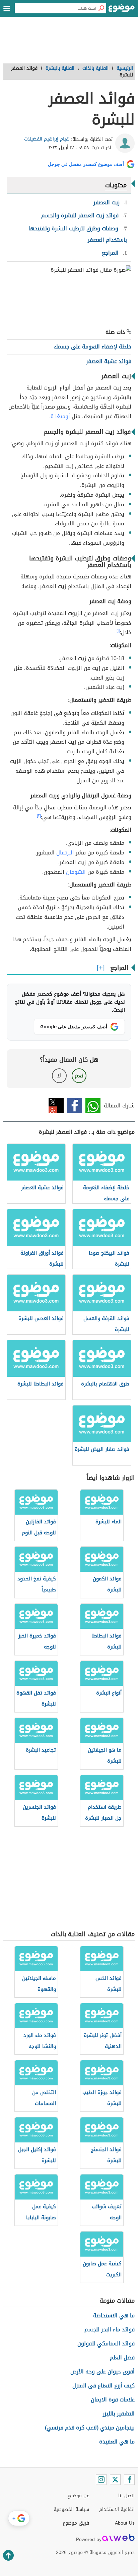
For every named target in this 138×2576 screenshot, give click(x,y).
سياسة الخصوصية (71, 2509)
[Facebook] (129, 2480)
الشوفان (76, 872)
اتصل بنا (126, 2496)
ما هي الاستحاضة (114, 2315)
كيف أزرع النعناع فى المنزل (103, 2386)
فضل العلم (122, 2358)
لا (59, 1076)
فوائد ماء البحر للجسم (110, 2330)
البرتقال (65, 853)
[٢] (39, 816)
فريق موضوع (76, 2523)
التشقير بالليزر (119, 2414)
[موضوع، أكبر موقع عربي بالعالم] (122, 10)
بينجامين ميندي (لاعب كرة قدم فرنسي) (90, 2428)
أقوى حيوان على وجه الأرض (102, 2372)
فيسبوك (75, 1106)
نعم (79, 1076)
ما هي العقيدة (117, 2442)
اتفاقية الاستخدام (117, 2509)
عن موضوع (78, 2496)
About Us (125, 2523)
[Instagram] (101, 2480)
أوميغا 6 (60, 416)
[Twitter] (115, 2480)
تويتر (56, 1106)
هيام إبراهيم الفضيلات (47, 139)
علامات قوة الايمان (113, 2400)
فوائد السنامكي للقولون (106, 2344)
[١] (118, 631)
